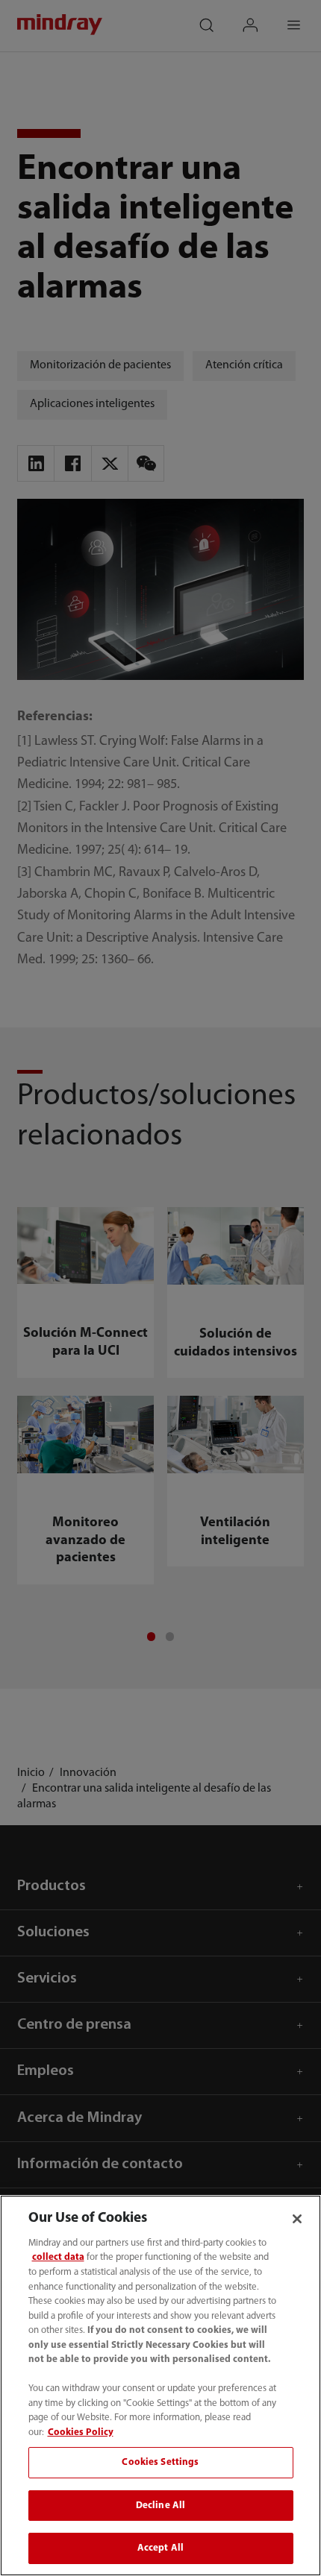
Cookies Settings (160, 2462)
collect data (58, 2257)
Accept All (160, 2548)
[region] (160, 2386)
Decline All (160, 2506)
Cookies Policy (81, 2432)
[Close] (297, 2219)
